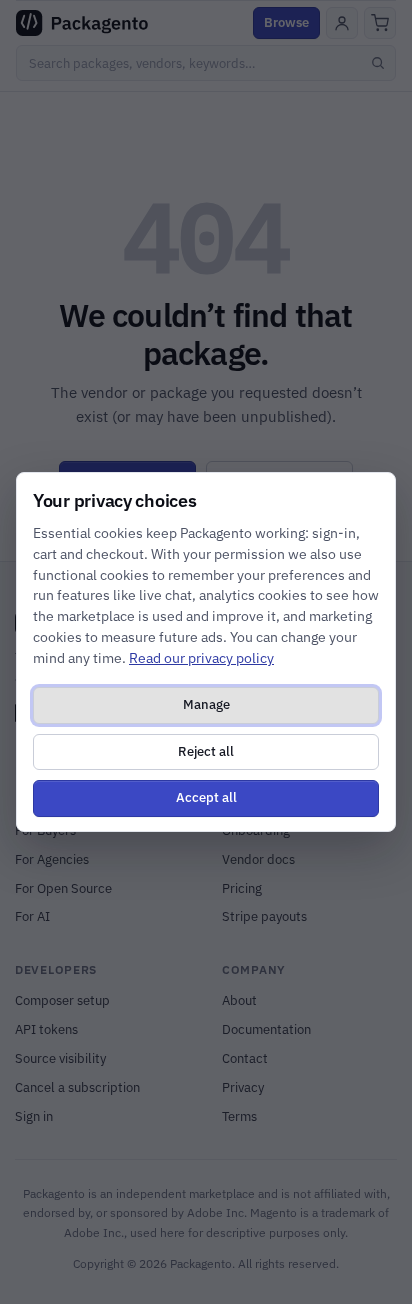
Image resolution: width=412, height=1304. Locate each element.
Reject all (206, 751)
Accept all (206, 797)
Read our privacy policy (201, 658)
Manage (206, 704)
